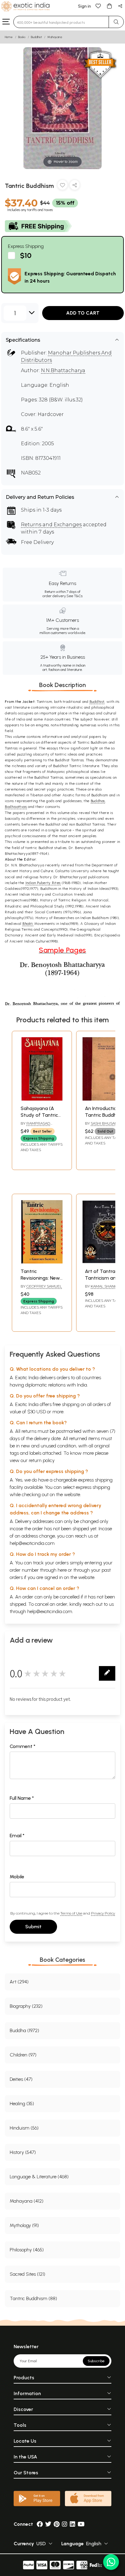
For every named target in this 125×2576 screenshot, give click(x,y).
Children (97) (23, 2055)
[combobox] (61, 22)
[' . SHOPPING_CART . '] (109, 6)
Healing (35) (22, 2104)
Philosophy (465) (27, 2250)
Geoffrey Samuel (44, 1286)
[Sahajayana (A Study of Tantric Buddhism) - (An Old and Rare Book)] (42, 1099)
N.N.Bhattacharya (63, 370)
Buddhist (36, 37)
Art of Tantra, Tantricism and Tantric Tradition (104, 1278)
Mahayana (55, 37)
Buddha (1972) (24, 2030)
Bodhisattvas (16, 807)
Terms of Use (71, 1913)
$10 (26, 255)
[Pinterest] (57, 2524)
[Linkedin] (73, 2524)
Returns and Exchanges (51, 525)
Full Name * (22, 1798)
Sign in (84, 6)
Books (22, 37)
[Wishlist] (98, 6)
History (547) (23, 2152)
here (62, 1570)
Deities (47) (21, 2079)
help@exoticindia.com (32, 1543)
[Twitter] (48, 2524)
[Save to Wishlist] (62, 186)
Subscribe (96, 2361)
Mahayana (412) (27, 2201)
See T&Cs (74, 596)
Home (9, 37)
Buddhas (98, 801)
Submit (33, 1927)
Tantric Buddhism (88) (33, 2298)
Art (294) (19, 1982)
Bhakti (28, 924)
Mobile (17, 1877)
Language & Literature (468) (39, 2177)
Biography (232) (26, 2006)
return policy (42, 1460)
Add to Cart (83, 313)
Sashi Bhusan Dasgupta (101, 1126)
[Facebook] (40, 2524)
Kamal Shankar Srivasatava (103, 1289)
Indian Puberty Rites (43, 883)
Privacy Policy (103, 1913)
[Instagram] (65, 2524)
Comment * (23, 1746)
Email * (17, 1836)
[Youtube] (81, 2524)
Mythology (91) (24, 2225)
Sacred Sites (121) (27, 2274)
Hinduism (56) (24, 2128)
